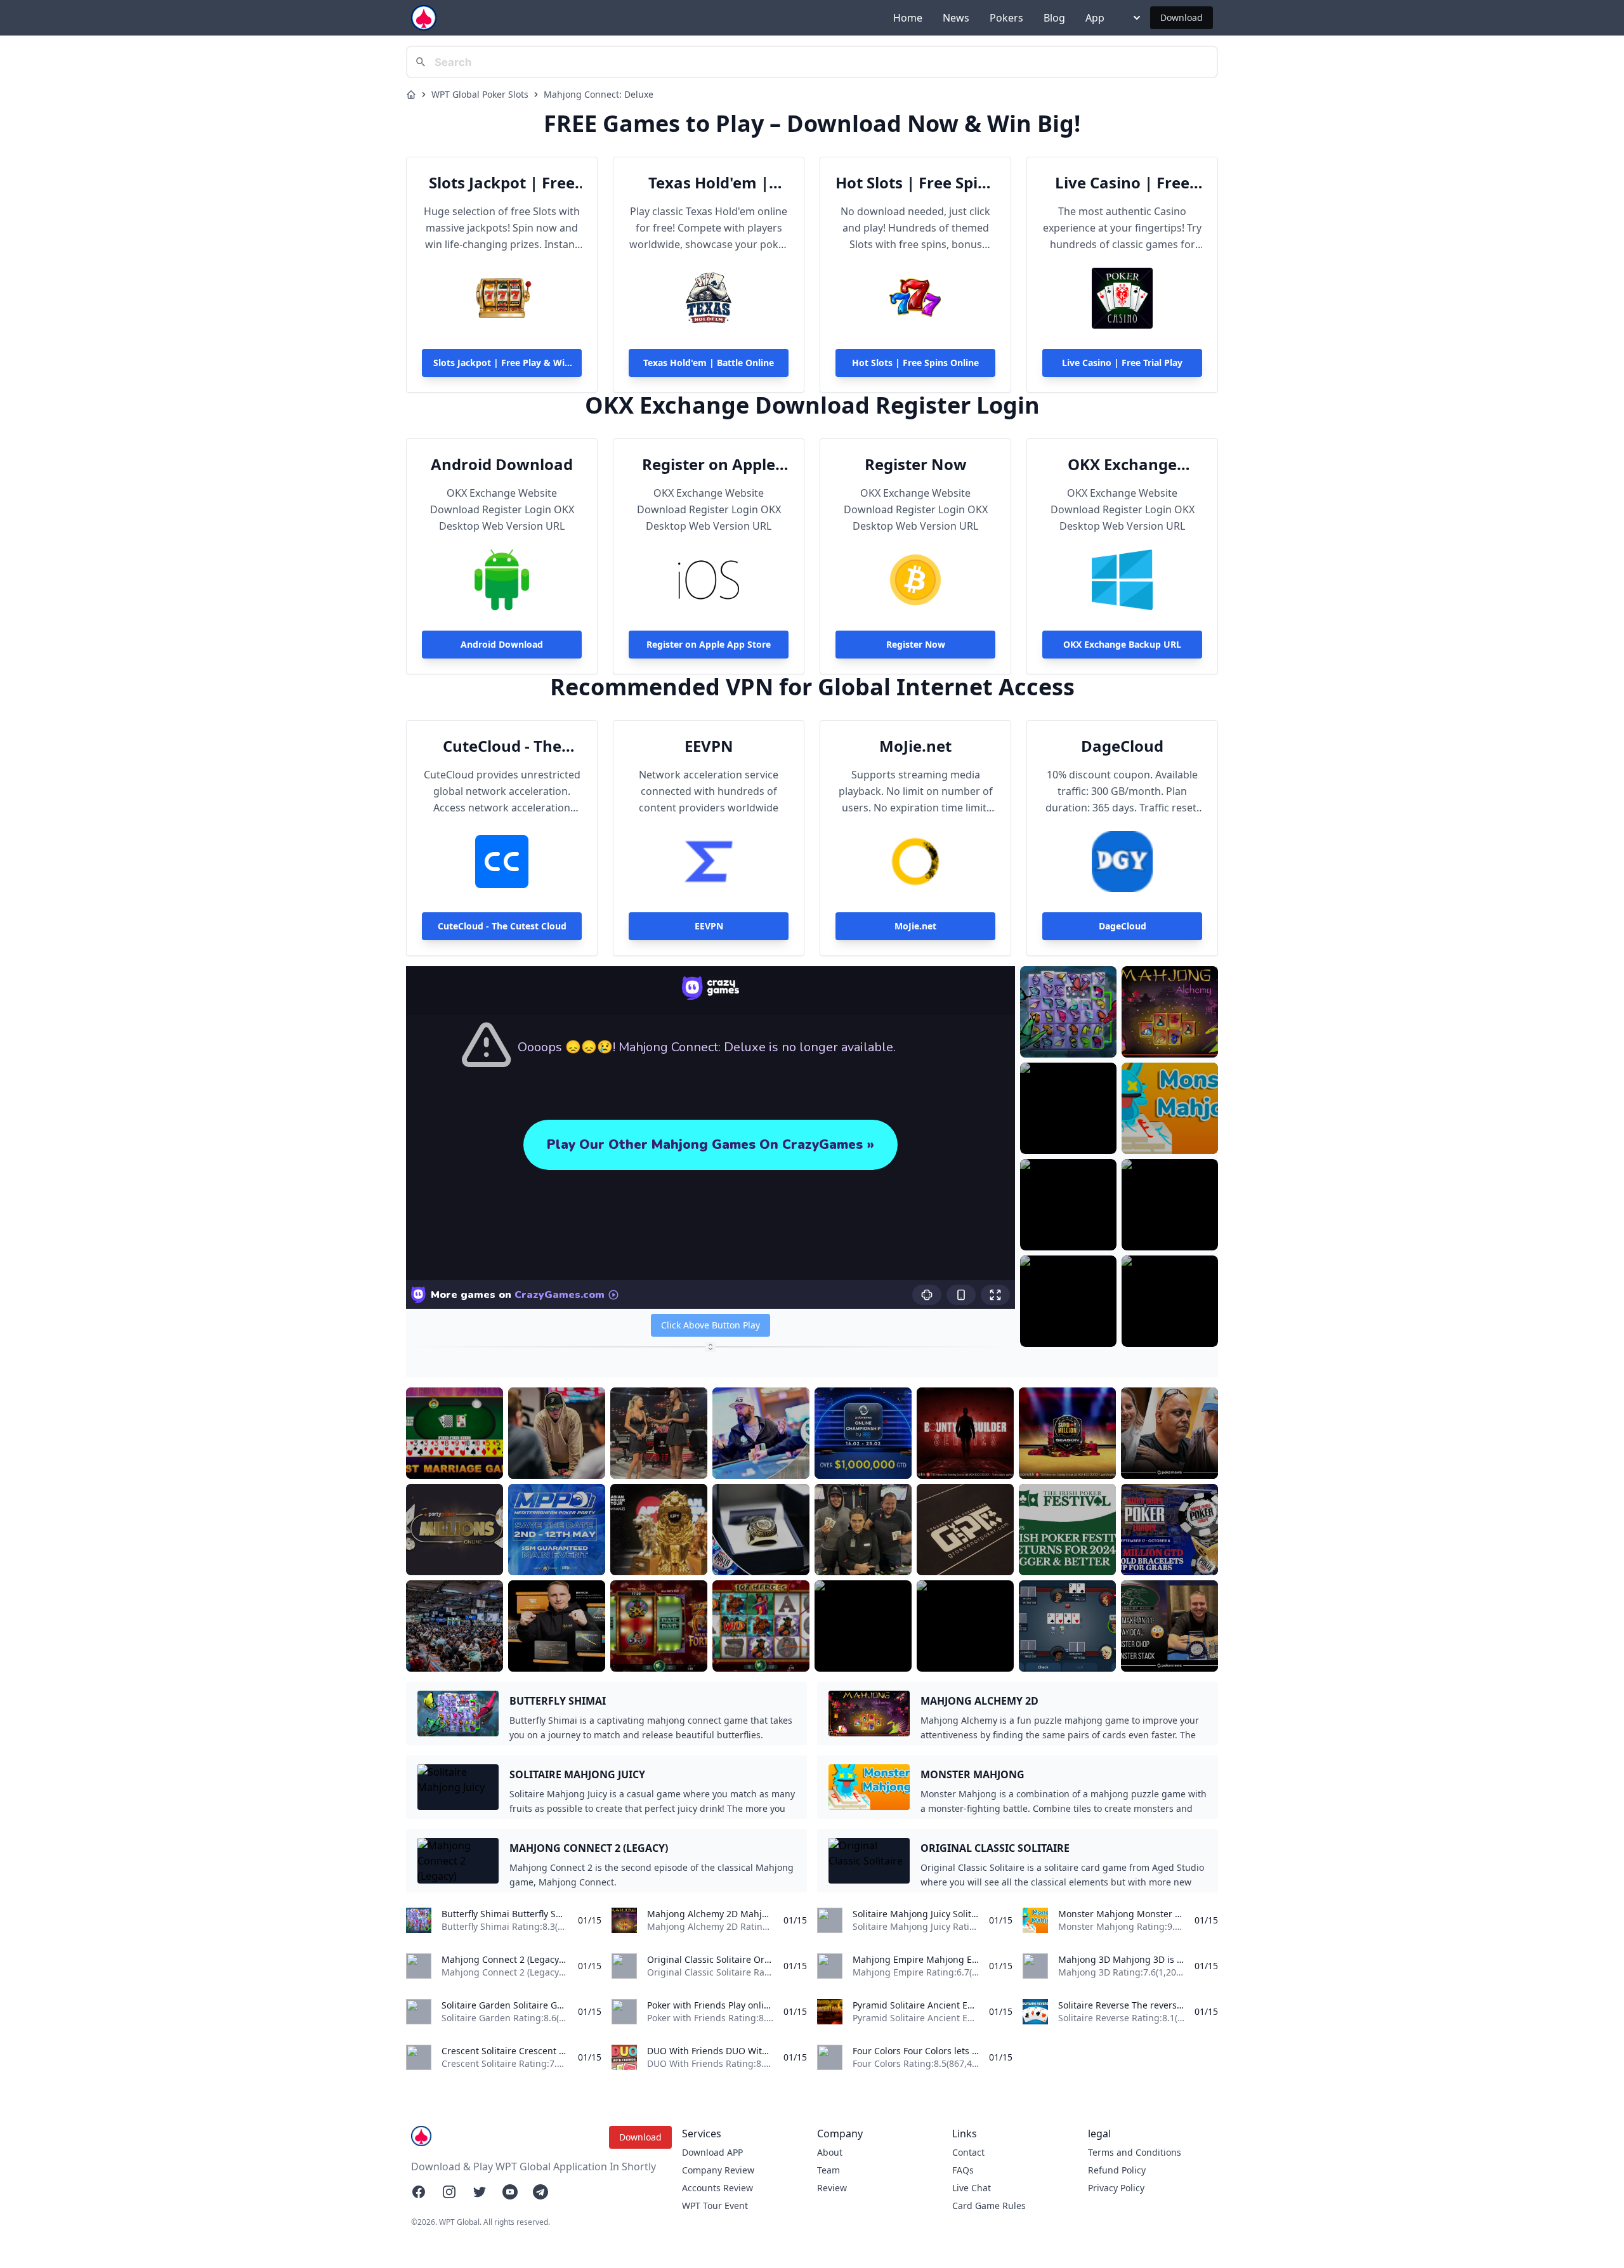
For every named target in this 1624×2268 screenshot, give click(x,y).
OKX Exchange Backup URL (1122, 464)
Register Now (916, 464)
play (1068, 1038)
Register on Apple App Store (709, 464)
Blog (1054, 18)
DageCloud (1122, 746)
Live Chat (972, 2188)
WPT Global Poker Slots (480, 94)
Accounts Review (717, 2188)
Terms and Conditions (1135, 2152)
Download (1182, 17)
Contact (968, 2152)
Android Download (502, 464)
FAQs (963, 2170)
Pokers (1006, 18)
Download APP (712, 2152)
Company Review (718, 2170)
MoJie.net (915, 746)
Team (828, 2170)
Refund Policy (1117, 2170)
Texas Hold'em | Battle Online (709, 183)
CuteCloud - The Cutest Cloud (502, 746)
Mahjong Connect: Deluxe (599, 94)
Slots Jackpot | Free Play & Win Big (502, 183)
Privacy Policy (1116, 2188)
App (1095, 18)
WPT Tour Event (715, 2206)
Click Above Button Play (710, 1325)
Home (908, 18)
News (956, 18)
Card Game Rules (989, 2206)
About (830, 2152)
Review (832, 2188)
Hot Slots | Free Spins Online (915, 183)
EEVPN (709, 746)
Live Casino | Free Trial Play (1122, 183)
